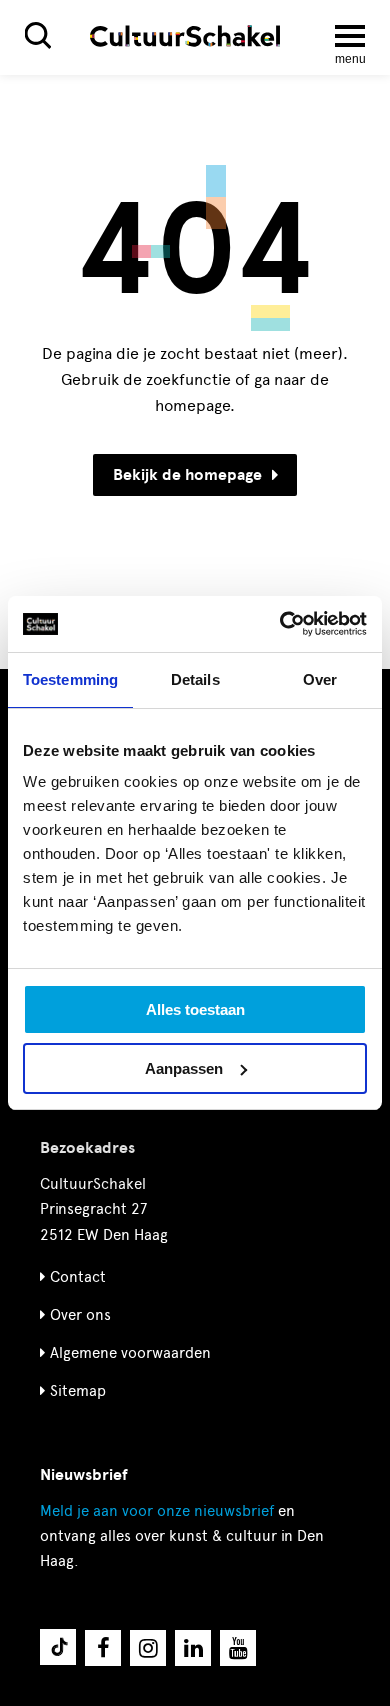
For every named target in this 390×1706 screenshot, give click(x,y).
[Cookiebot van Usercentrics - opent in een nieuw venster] (280, 624)
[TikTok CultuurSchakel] (58, 1647)
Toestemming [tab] (70, 679)
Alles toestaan (195, 1009)
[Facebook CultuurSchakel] (103, 1648)
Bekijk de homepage (187, 475)
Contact (78, 1277)
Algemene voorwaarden (130, 1353)
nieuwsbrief (157, 1511)
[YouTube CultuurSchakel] (238, 1648)
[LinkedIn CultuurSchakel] (193, 1648)
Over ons (80, 1315)
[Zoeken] (38, 35)
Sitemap (78, 1391)
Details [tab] (195, 679)
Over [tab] (320, 679)
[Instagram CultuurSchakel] (148, 1648)
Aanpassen (184, 1068)
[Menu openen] (350, 36)
